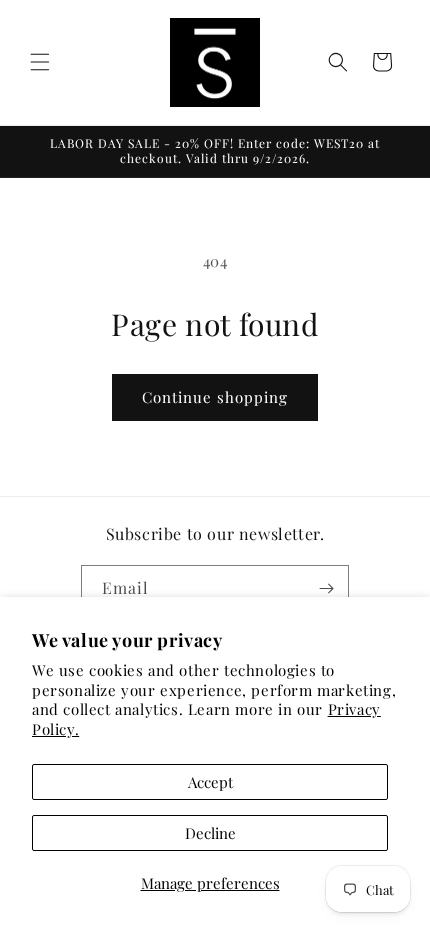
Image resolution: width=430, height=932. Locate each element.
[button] (40, 62)
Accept (210, 782)
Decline (210, 833)
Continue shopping (215, 397)
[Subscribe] (326, 588)
